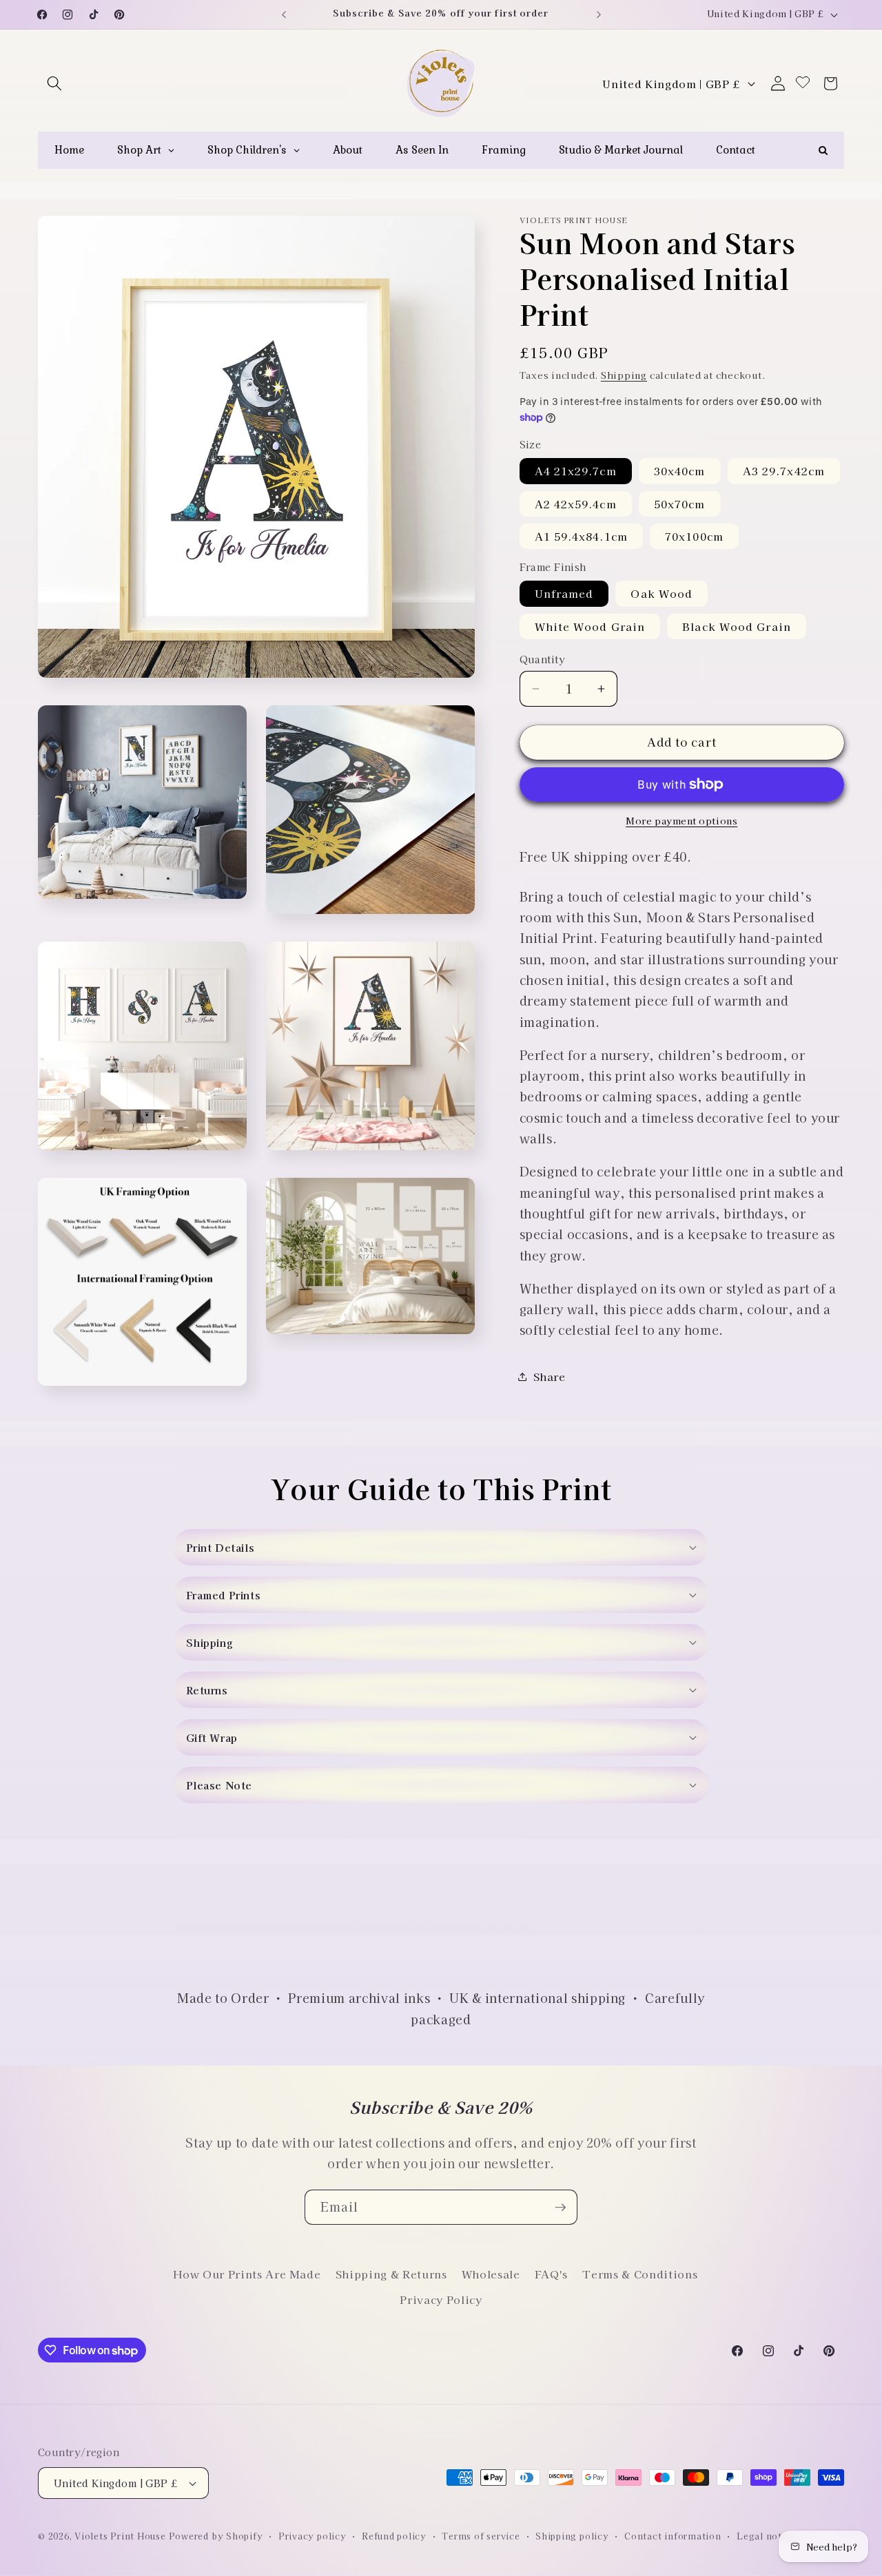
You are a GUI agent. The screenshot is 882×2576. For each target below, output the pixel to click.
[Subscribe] (560, 2208)
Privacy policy (312, 2536)
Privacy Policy (441, 2299)
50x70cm (680, 503)
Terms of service (481, 2536)
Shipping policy (572, 2536)
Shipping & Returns (391, 2274)
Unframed (564, 593)
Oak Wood (661, 593)
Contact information (673, 2536)
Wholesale (491, 2274)
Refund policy (394, 2536)
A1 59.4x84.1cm (581, 536)
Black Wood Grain (737, 626)
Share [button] (550, 1376)
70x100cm (694, 536)
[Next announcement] (599, 14)
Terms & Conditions (640, 2274)
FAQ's (551, 2274)
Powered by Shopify (216, 2536)
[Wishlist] (803, 83)
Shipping (624, 375)
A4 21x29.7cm (576, 470)
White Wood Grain (590, 626)
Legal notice (766, 2536)
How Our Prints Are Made (247, 2274)
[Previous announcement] (284, 14)
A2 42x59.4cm (576, 503)
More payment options (681, 821)
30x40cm (680, 470)
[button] (54, 83)
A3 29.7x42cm (784, 470)
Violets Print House (120, 2536)
